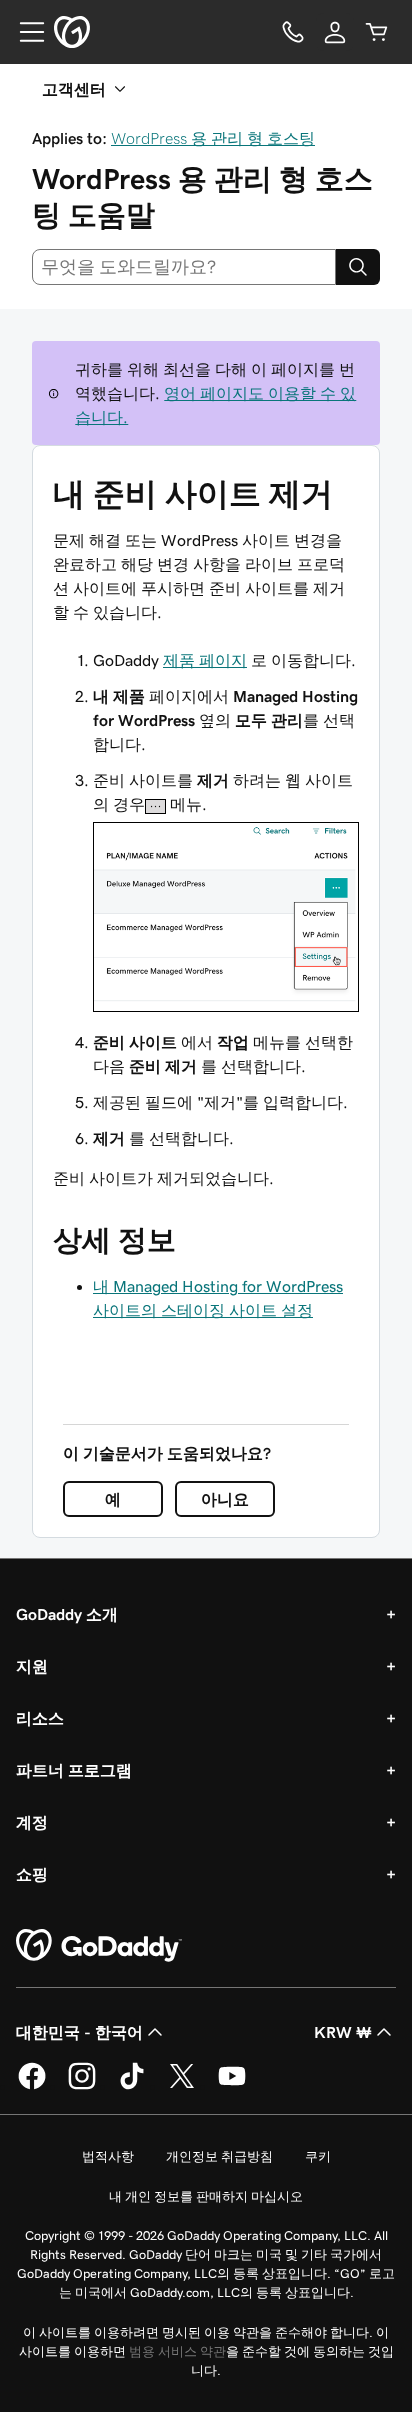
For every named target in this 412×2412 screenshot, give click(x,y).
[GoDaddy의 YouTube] (232, 2086)
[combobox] (184, 267)
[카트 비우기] (377, 32)
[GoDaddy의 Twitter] (182, 2086)
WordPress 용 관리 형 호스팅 (213, 138)
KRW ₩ (343, 2032)
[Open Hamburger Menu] (24, 32)
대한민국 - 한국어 (79, 2032)
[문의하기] (293, 32)
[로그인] (335, 32)
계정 (32, 1822)
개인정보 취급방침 (219, 2156)
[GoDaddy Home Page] (99, 1946)
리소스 (40, 1718)
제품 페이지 (205, 660)
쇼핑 (32, 1874)
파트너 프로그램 (74, 1770)
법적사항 (108, 2156)
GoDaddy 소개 (67, 1614)
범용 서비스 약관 (177, 2351)
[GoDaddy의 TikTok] (132, 2086)
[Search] (358, 267)
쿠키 (318, 2156)
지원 (32, 1666)
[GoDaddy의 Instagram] (82, 2086)
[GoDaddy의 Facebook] (32, 2086)
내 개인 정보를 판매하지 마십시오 (206, 2196)
